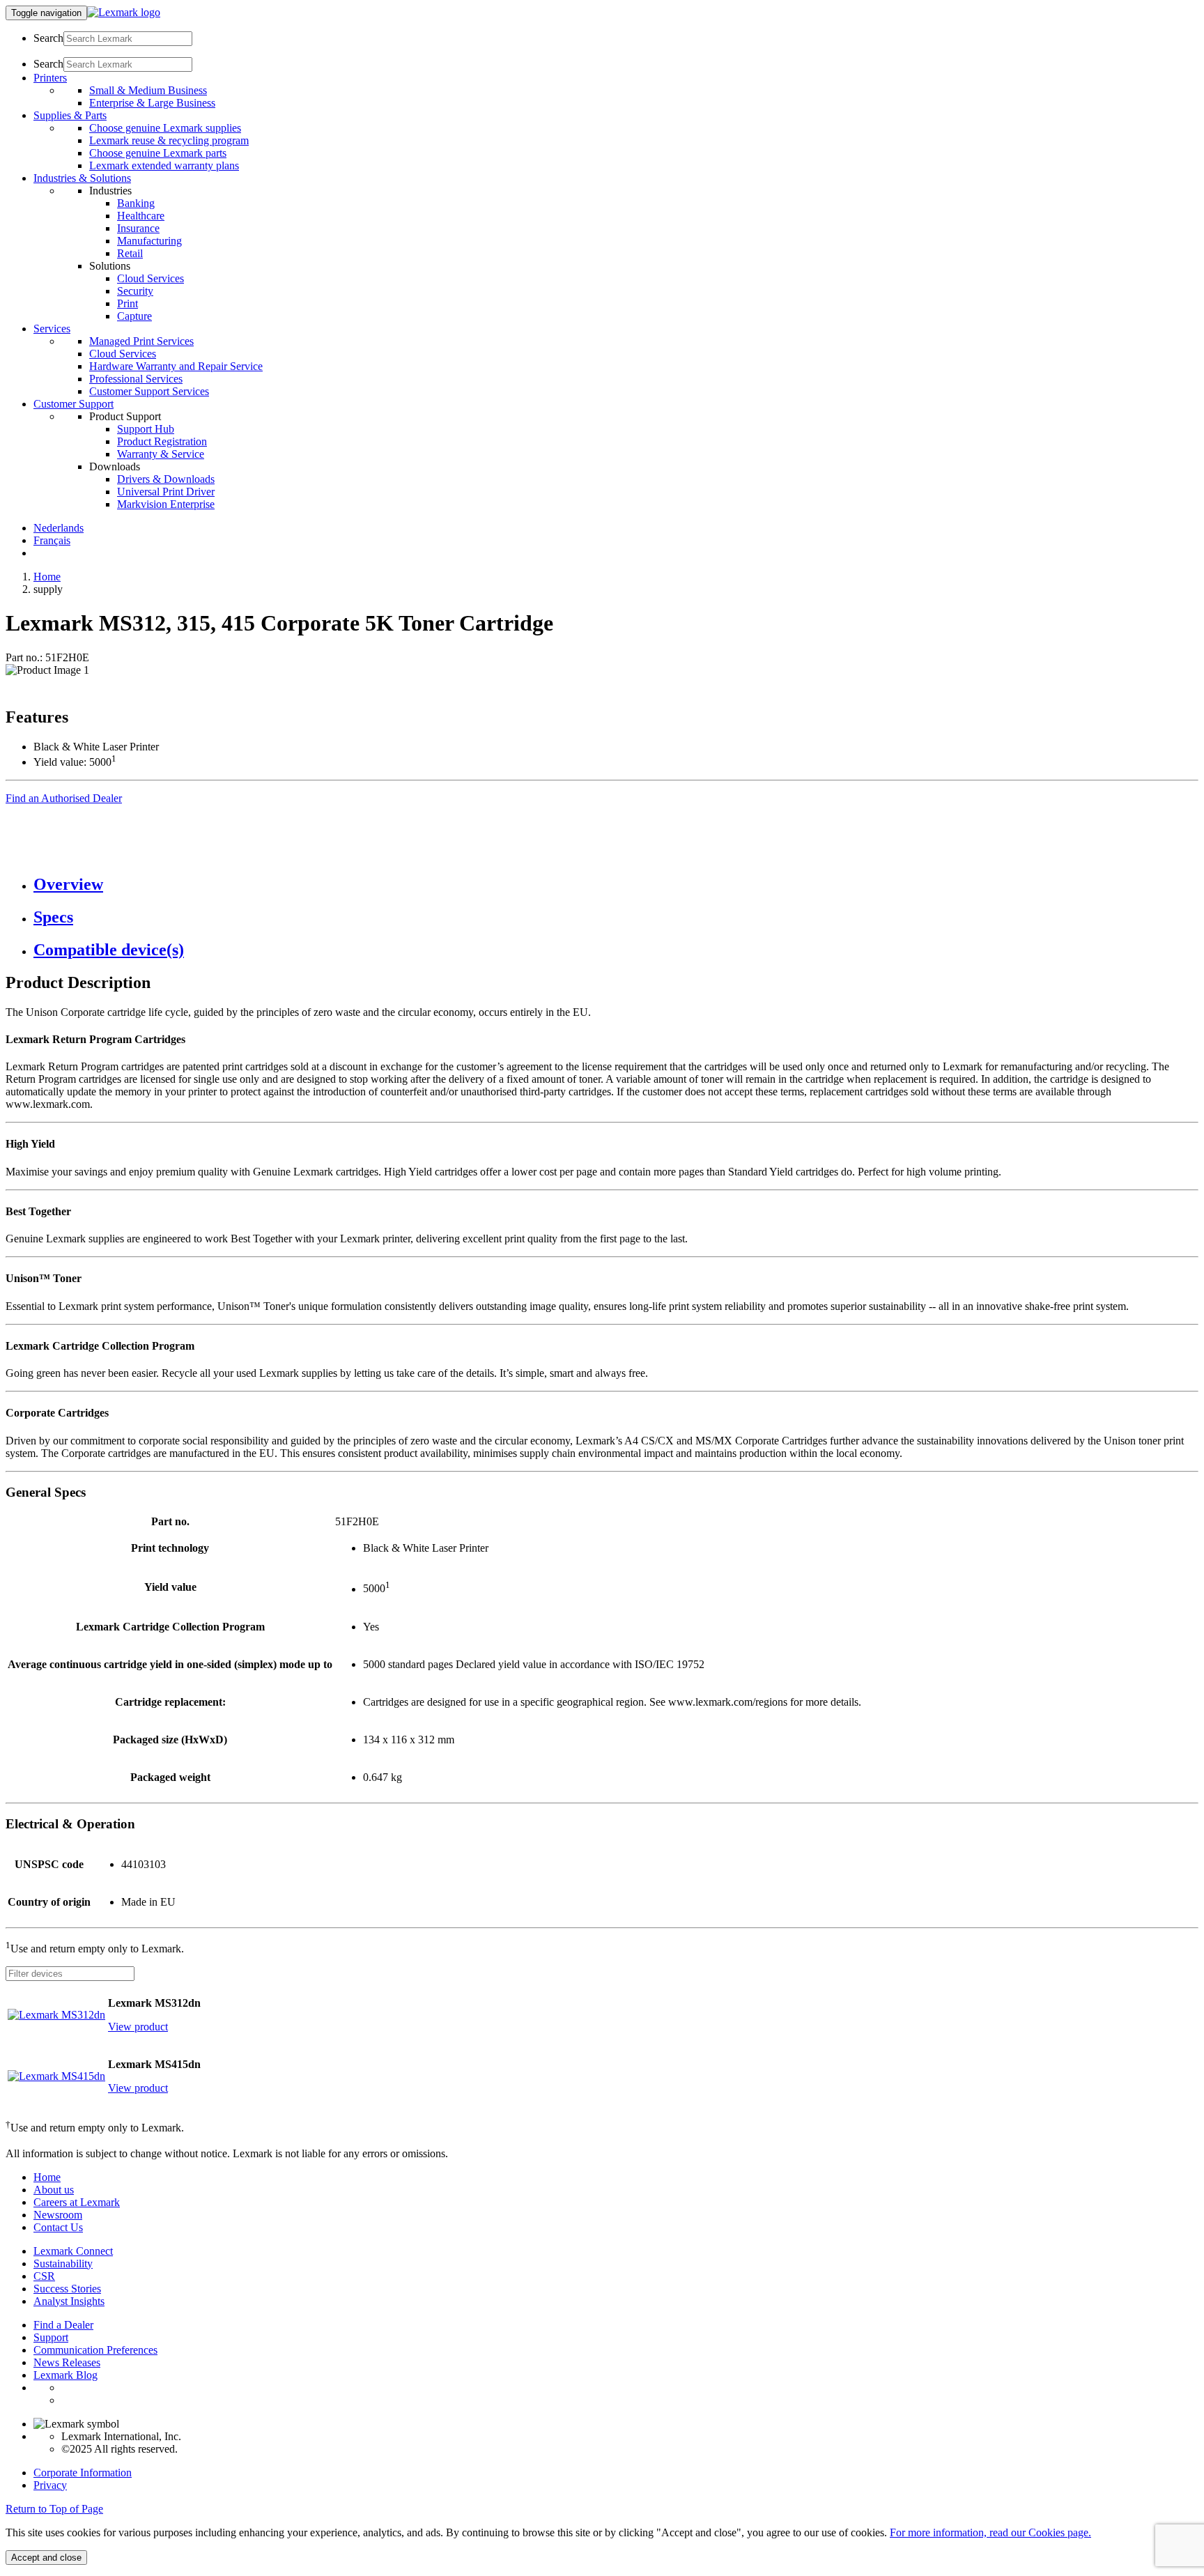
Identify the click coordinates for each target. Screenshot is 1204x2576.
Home (47, 577)
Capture (134, 316)
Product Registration (162, 441)
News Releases (67, 2362)
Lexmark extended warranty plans (164, 165)
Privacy (50, 2485)
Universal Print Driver (166, 492)
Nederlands (59, 528)
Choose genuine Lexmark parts (158, 153)
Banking (136, 203)
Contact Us (58, 2227)
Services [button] (52, 329)
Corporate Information (83, 2473)
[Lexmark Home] (124, 12)
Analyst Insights (69, 2301)
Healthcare (141, 216)
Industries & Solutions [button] (82, 178)
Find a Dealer (63, 2325)
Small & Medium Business (148, 90)
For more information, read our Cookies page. (990, 2532)
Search (48, 38)
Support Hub (146, 429)
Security (135, 291)
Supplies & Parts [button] (70, 115)
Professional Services (136, 379)
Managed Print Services (141, 341)
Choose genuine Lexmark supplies (165, 128)
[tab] (616, 885)
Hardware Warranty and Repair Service (176, 366)
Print (128, 303)
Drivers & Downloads (166, 479)
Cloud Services (150, 278)
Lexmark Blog (65, 2375)
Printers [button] (50, 78)
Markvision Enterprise (166, 504)
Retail (130, 253)
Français (52, 540)
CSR (44, 2276)
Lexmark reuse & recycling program (169, 140)
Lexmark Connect (73, 2251)
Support (51, 2337)
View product (138, 2027)
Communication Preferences (95, 2350)
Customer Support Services (149, 391)
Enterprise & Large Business (152, 103)
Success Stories (67, 2289)
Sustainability (63, 2263)
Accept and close (46, 2558)
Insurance (138, 228)
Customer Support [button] (74, 404)
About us (54, 2190)
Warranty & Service (161, 454)
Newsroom (58, 2215)
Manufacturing (149, 241)
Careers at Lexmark (77, 2202)
